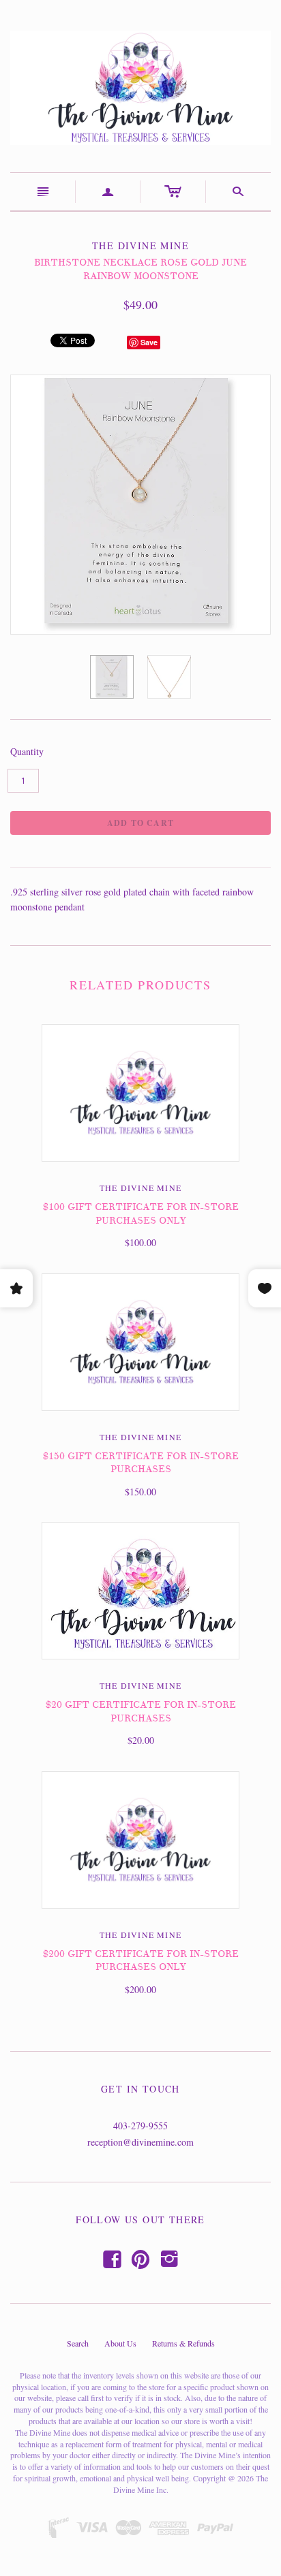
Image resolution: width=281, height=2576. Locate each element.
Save (149, 342)
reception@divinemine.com (140, 2142)
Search (78, 2343)
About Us (120, 2343)
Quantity (27, 751)
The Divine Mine (140, 1188)
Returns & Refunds (183, 2343)
